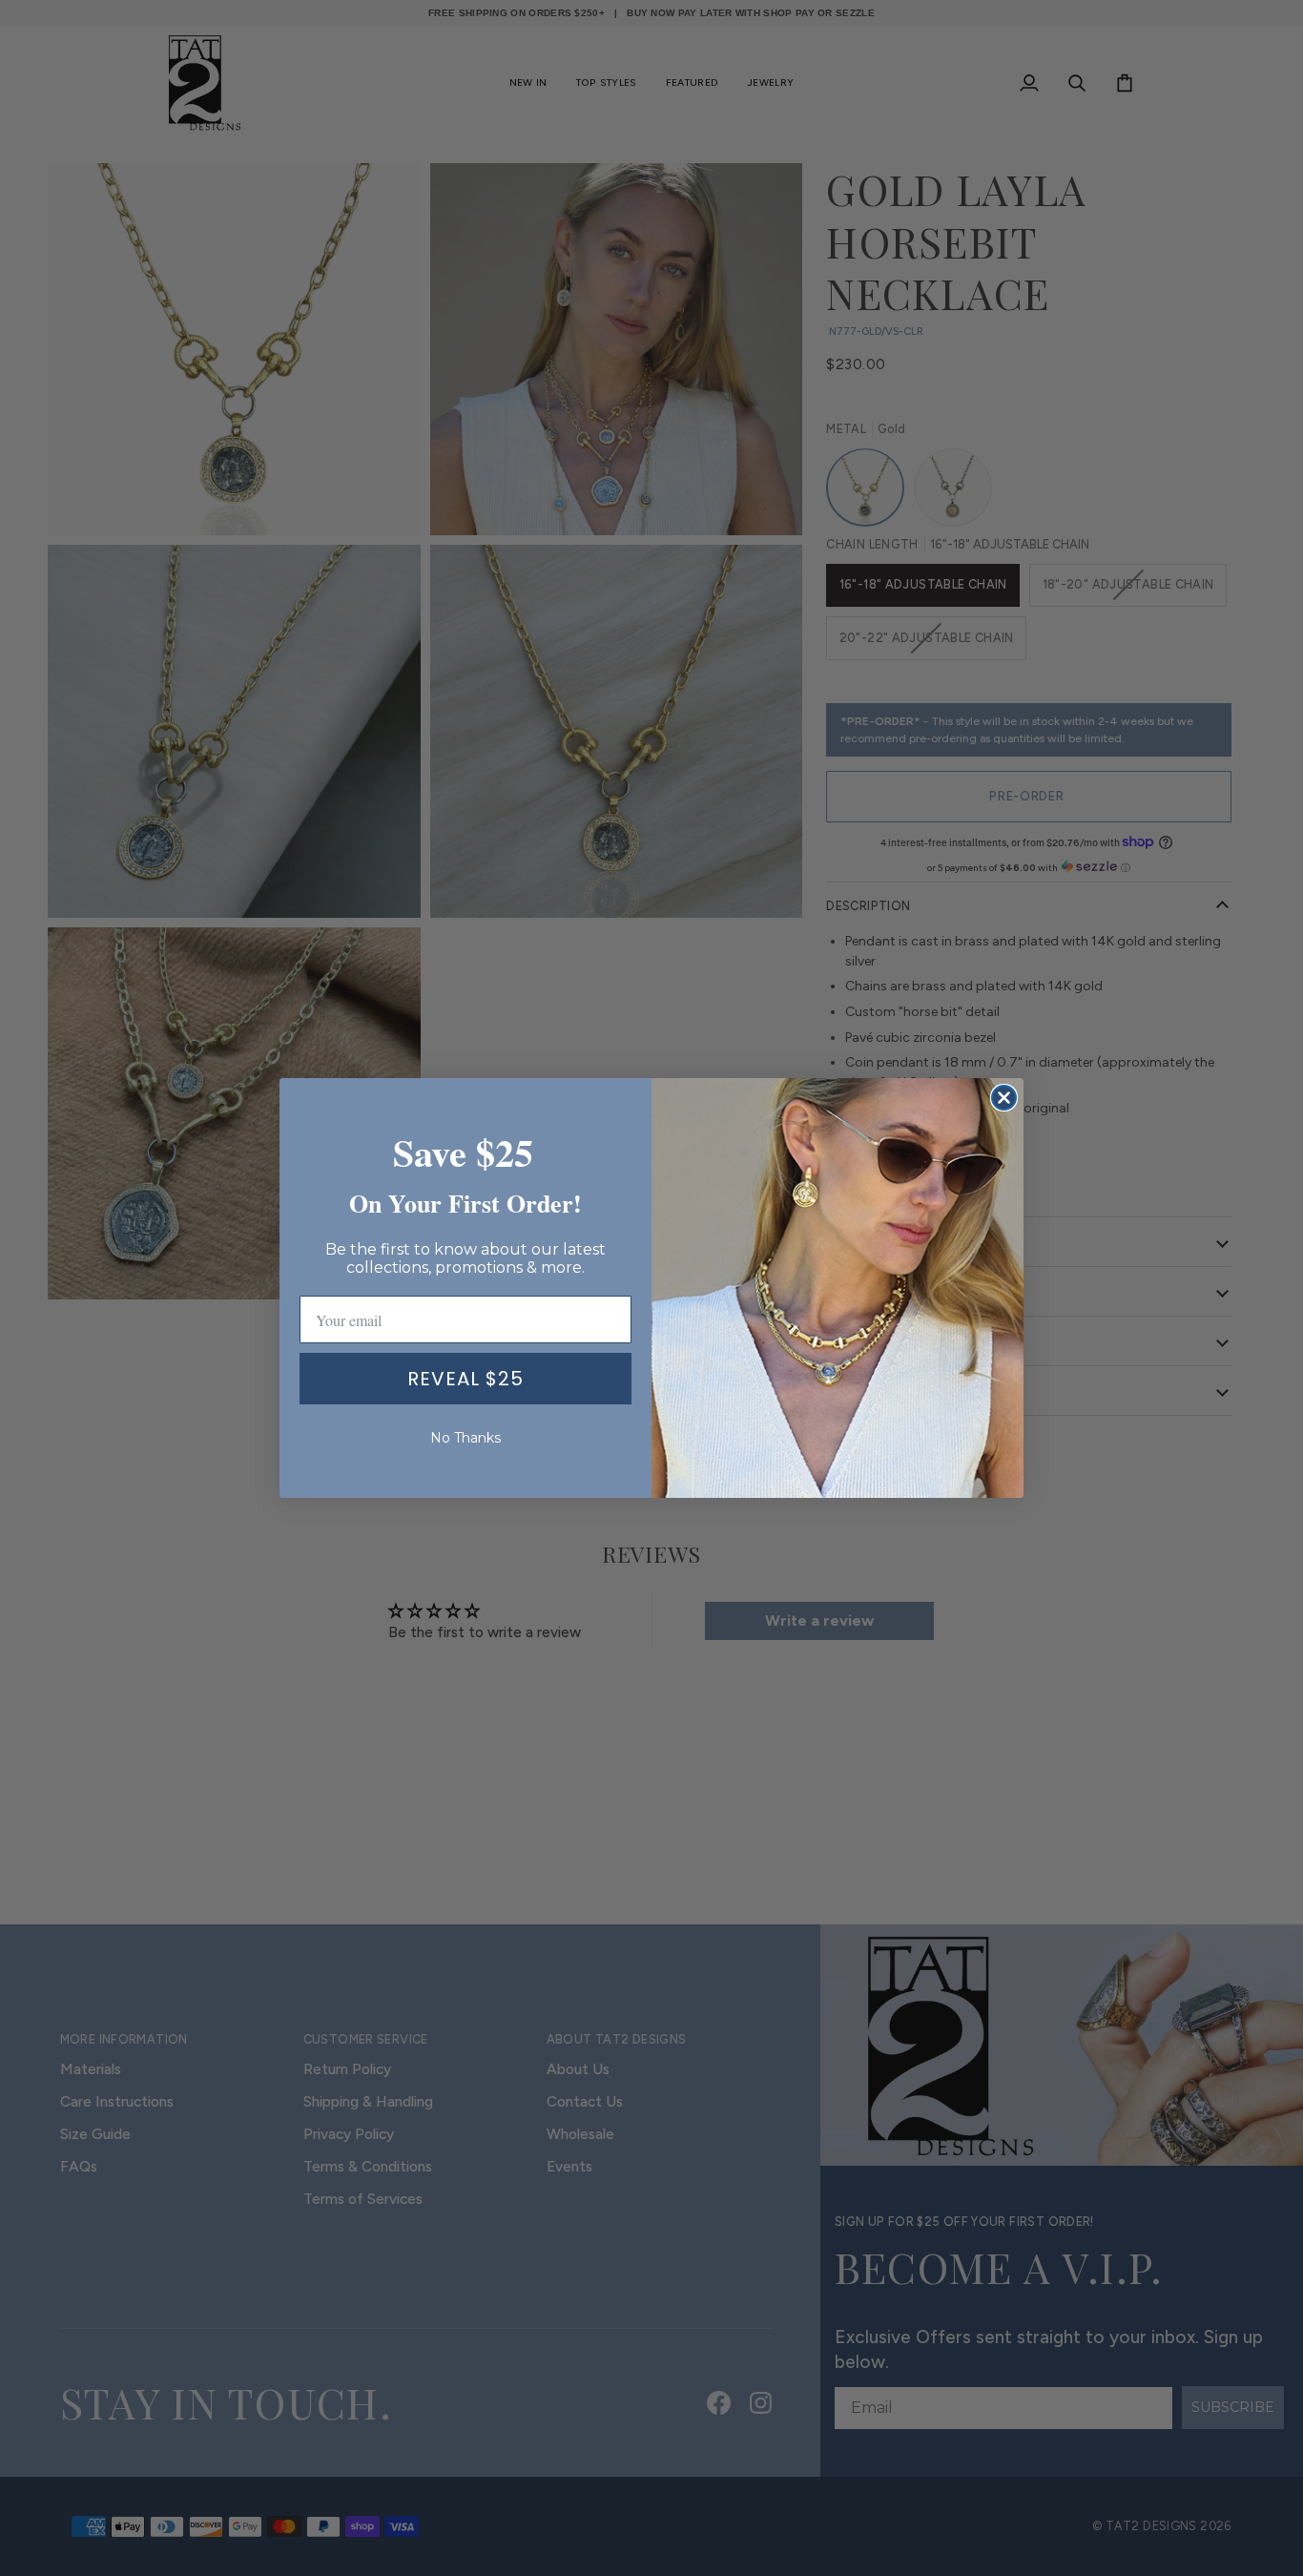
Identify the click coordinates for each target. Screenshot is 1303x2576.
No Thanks (465, 1438)
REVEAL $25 (465, 1379)
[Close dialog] (1004, 1098)
